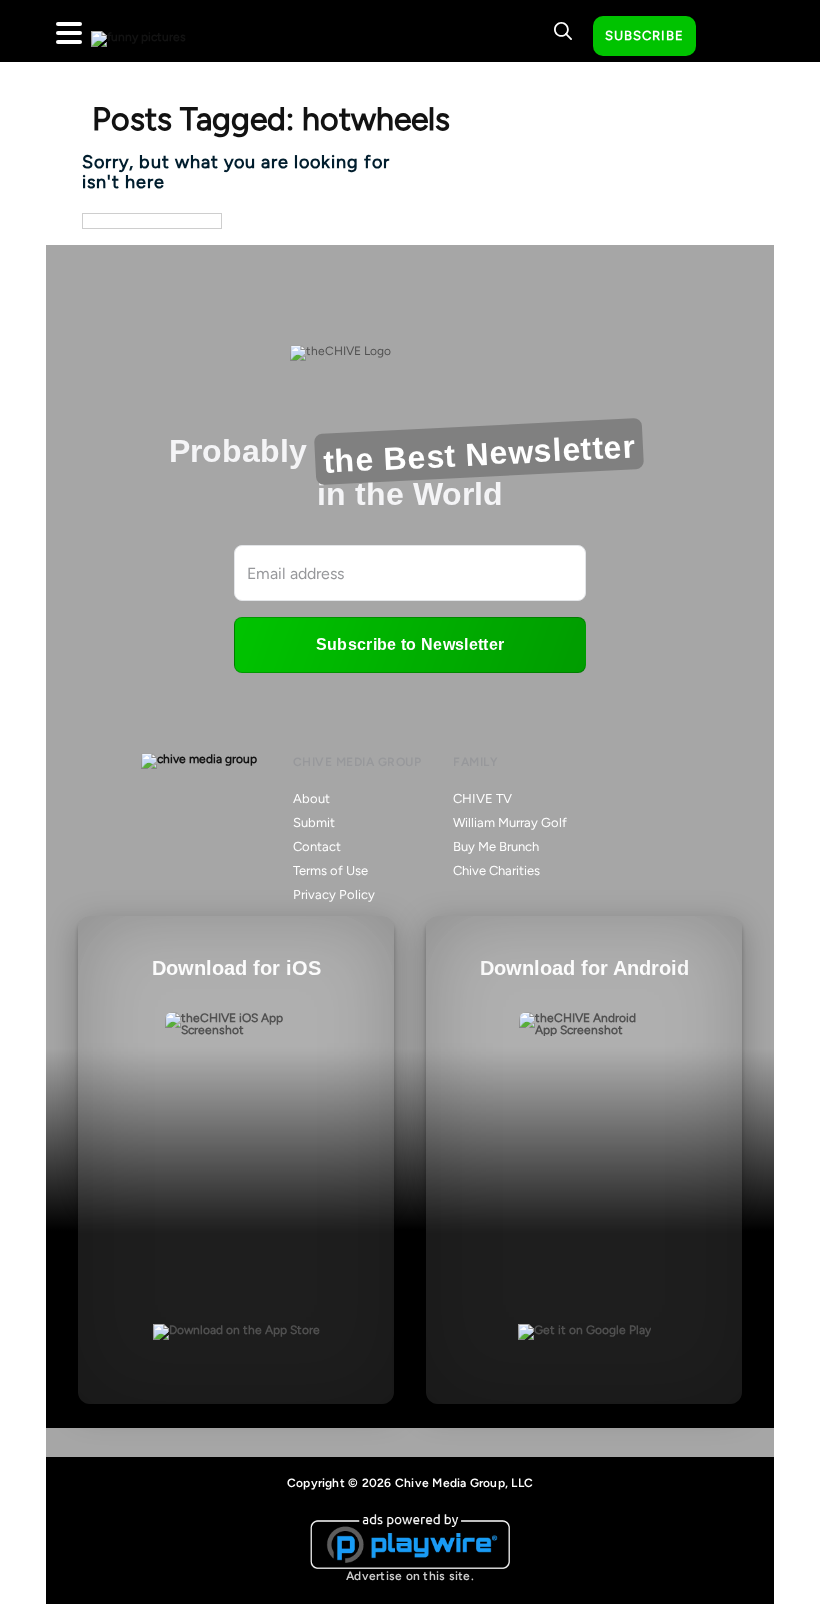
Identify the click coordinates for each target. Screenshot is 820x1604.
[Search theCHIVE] (563, 31)
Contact (317, 846)
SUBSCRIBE (644, 35)
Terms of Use (330, 870)
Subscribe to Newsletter (410, 644)
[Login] (729, 37)
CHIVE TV (482, 798)
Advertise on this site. (410, 1576)
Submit (314, 822)
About (311, 798)
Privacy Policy (334, 894)
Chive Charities (496, 870)
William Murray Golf (510, 822)
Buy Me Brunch (496, 846)
